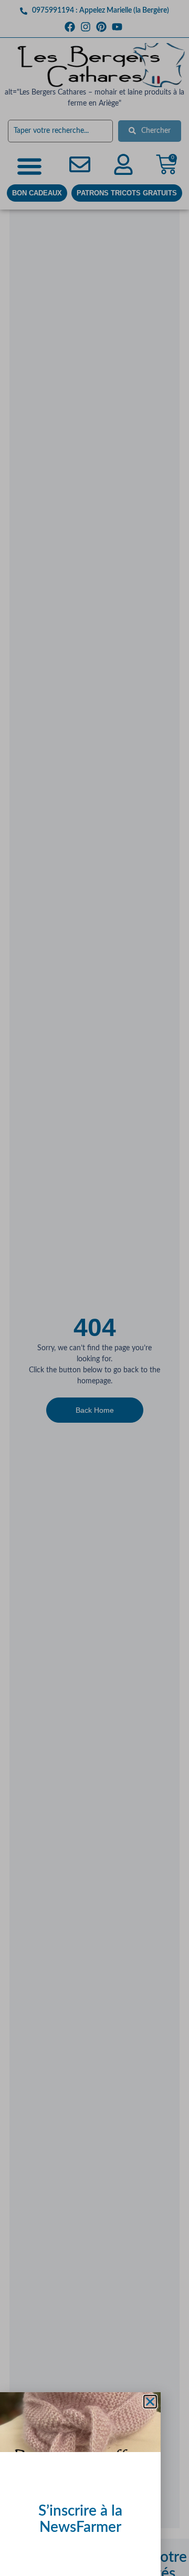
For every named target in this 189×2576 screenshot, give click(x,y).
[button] (150, 2402)
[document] (94, 1288)
